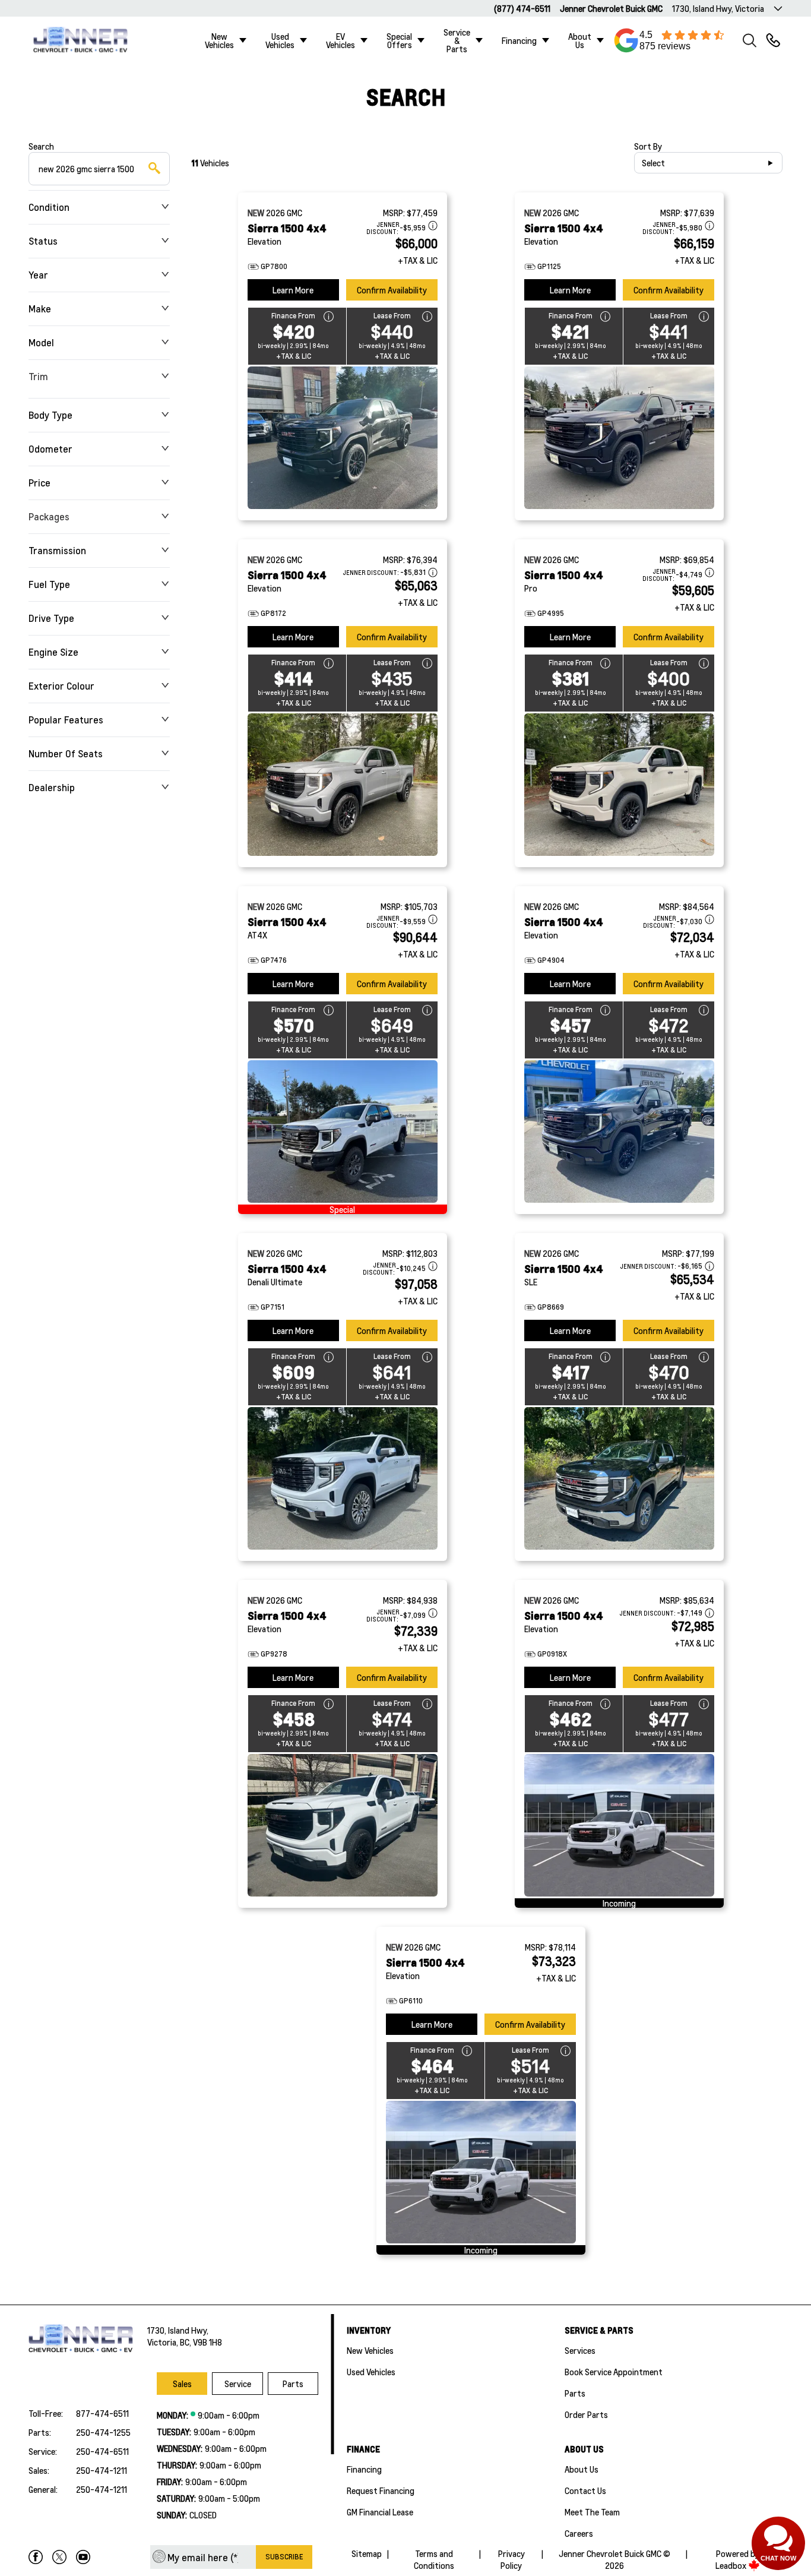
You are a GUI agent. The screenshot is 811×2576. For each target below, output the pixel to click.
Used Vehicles (280, 40)
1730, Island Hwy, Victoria (718, 8)
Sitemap (367, 2553)
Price (39, 483)
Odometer (50, 449)
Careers (579, 2533)
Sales (182, 2384)
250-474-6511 (102, 2451)
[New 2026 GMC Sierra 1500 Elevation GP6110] (481, 2172)
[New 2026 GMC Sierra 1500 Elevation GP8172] (343, 785)
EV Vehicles (340, 40)
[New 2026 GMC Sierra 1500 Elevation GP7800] (343, 438)
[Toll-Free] (773, 40)
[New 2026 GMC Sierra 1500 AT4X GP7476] (343, 1131)
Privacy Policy (511, 2559)
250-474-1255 (103, 2432)
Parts (293, 2384)
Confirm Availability (392, 290)
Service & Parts (457, 40)
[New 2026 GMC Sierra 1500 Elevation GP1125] (619, 438)
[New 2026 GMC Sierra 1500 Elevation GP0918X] (619, 1825)
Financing (519, 40)
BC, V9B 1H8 (201, 2342)
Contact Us (585, 2490)
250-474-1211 (102, 2470)
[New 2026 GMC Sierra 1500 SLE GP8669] (619, 1478)
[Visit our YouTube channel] (83, 2557)
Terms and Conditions (434, 2559)
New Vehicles (219, 40)
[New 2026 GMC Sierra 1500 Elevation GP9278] (343, 1825)
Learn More (293, 290)
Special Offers (399, 40)
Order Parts (586, 2414)
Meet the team (592, 2512)
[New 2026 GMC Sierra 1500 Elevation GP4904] (619, 1131)
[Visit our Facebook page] (36, 2557)
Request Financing (381, 2490)
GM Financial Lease (380, 2512)
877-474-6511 (102, 2413)
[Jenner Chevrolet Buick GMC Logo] (86, 40)
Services (580, 2350)
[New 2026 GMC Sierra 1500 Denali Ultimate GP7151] (343, 1478)
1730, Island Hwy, (178, 2330)
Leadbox (732, 2565)
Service (238, 2384)
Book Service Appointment (614, 2372)
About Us (580, 40)
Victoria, (164, 2342)
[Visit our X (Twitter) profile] (59, 2557)
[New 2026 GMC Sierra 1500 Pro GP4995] (619, 785)
